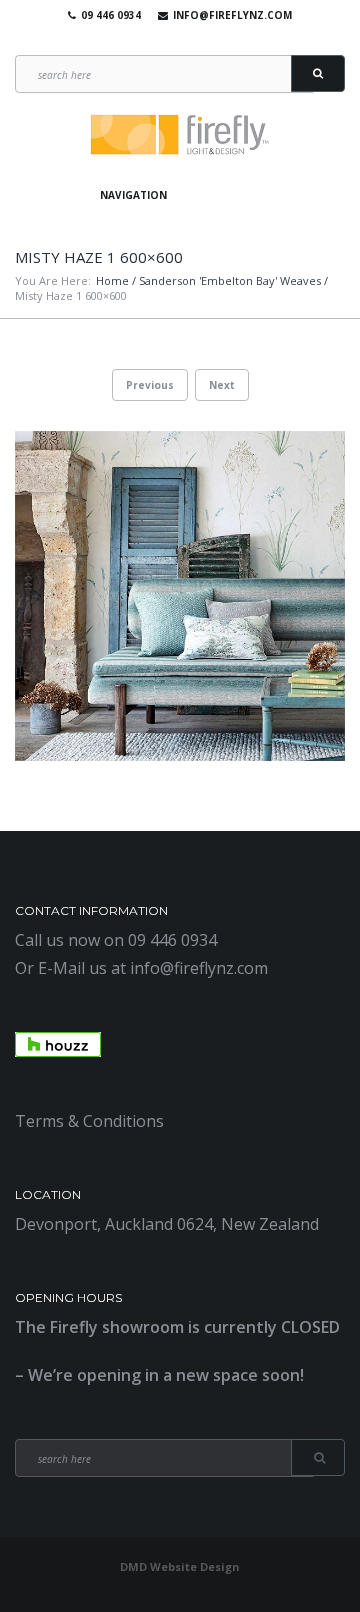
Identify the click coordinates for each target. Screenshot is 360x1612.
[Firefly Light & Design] (180, 135)
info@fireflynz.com (232, 15)
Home (112, 280)
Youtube (175, 40)
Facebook (146, 40)
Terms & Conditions (89, 1121)
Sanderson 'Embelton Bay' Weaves (230, 280)
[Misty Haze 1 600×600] (180, 596)
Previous (150, 385)
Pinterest (204, 40)
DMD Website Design (180, 1566)
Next (222, 385)
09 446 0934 (111, 15)
